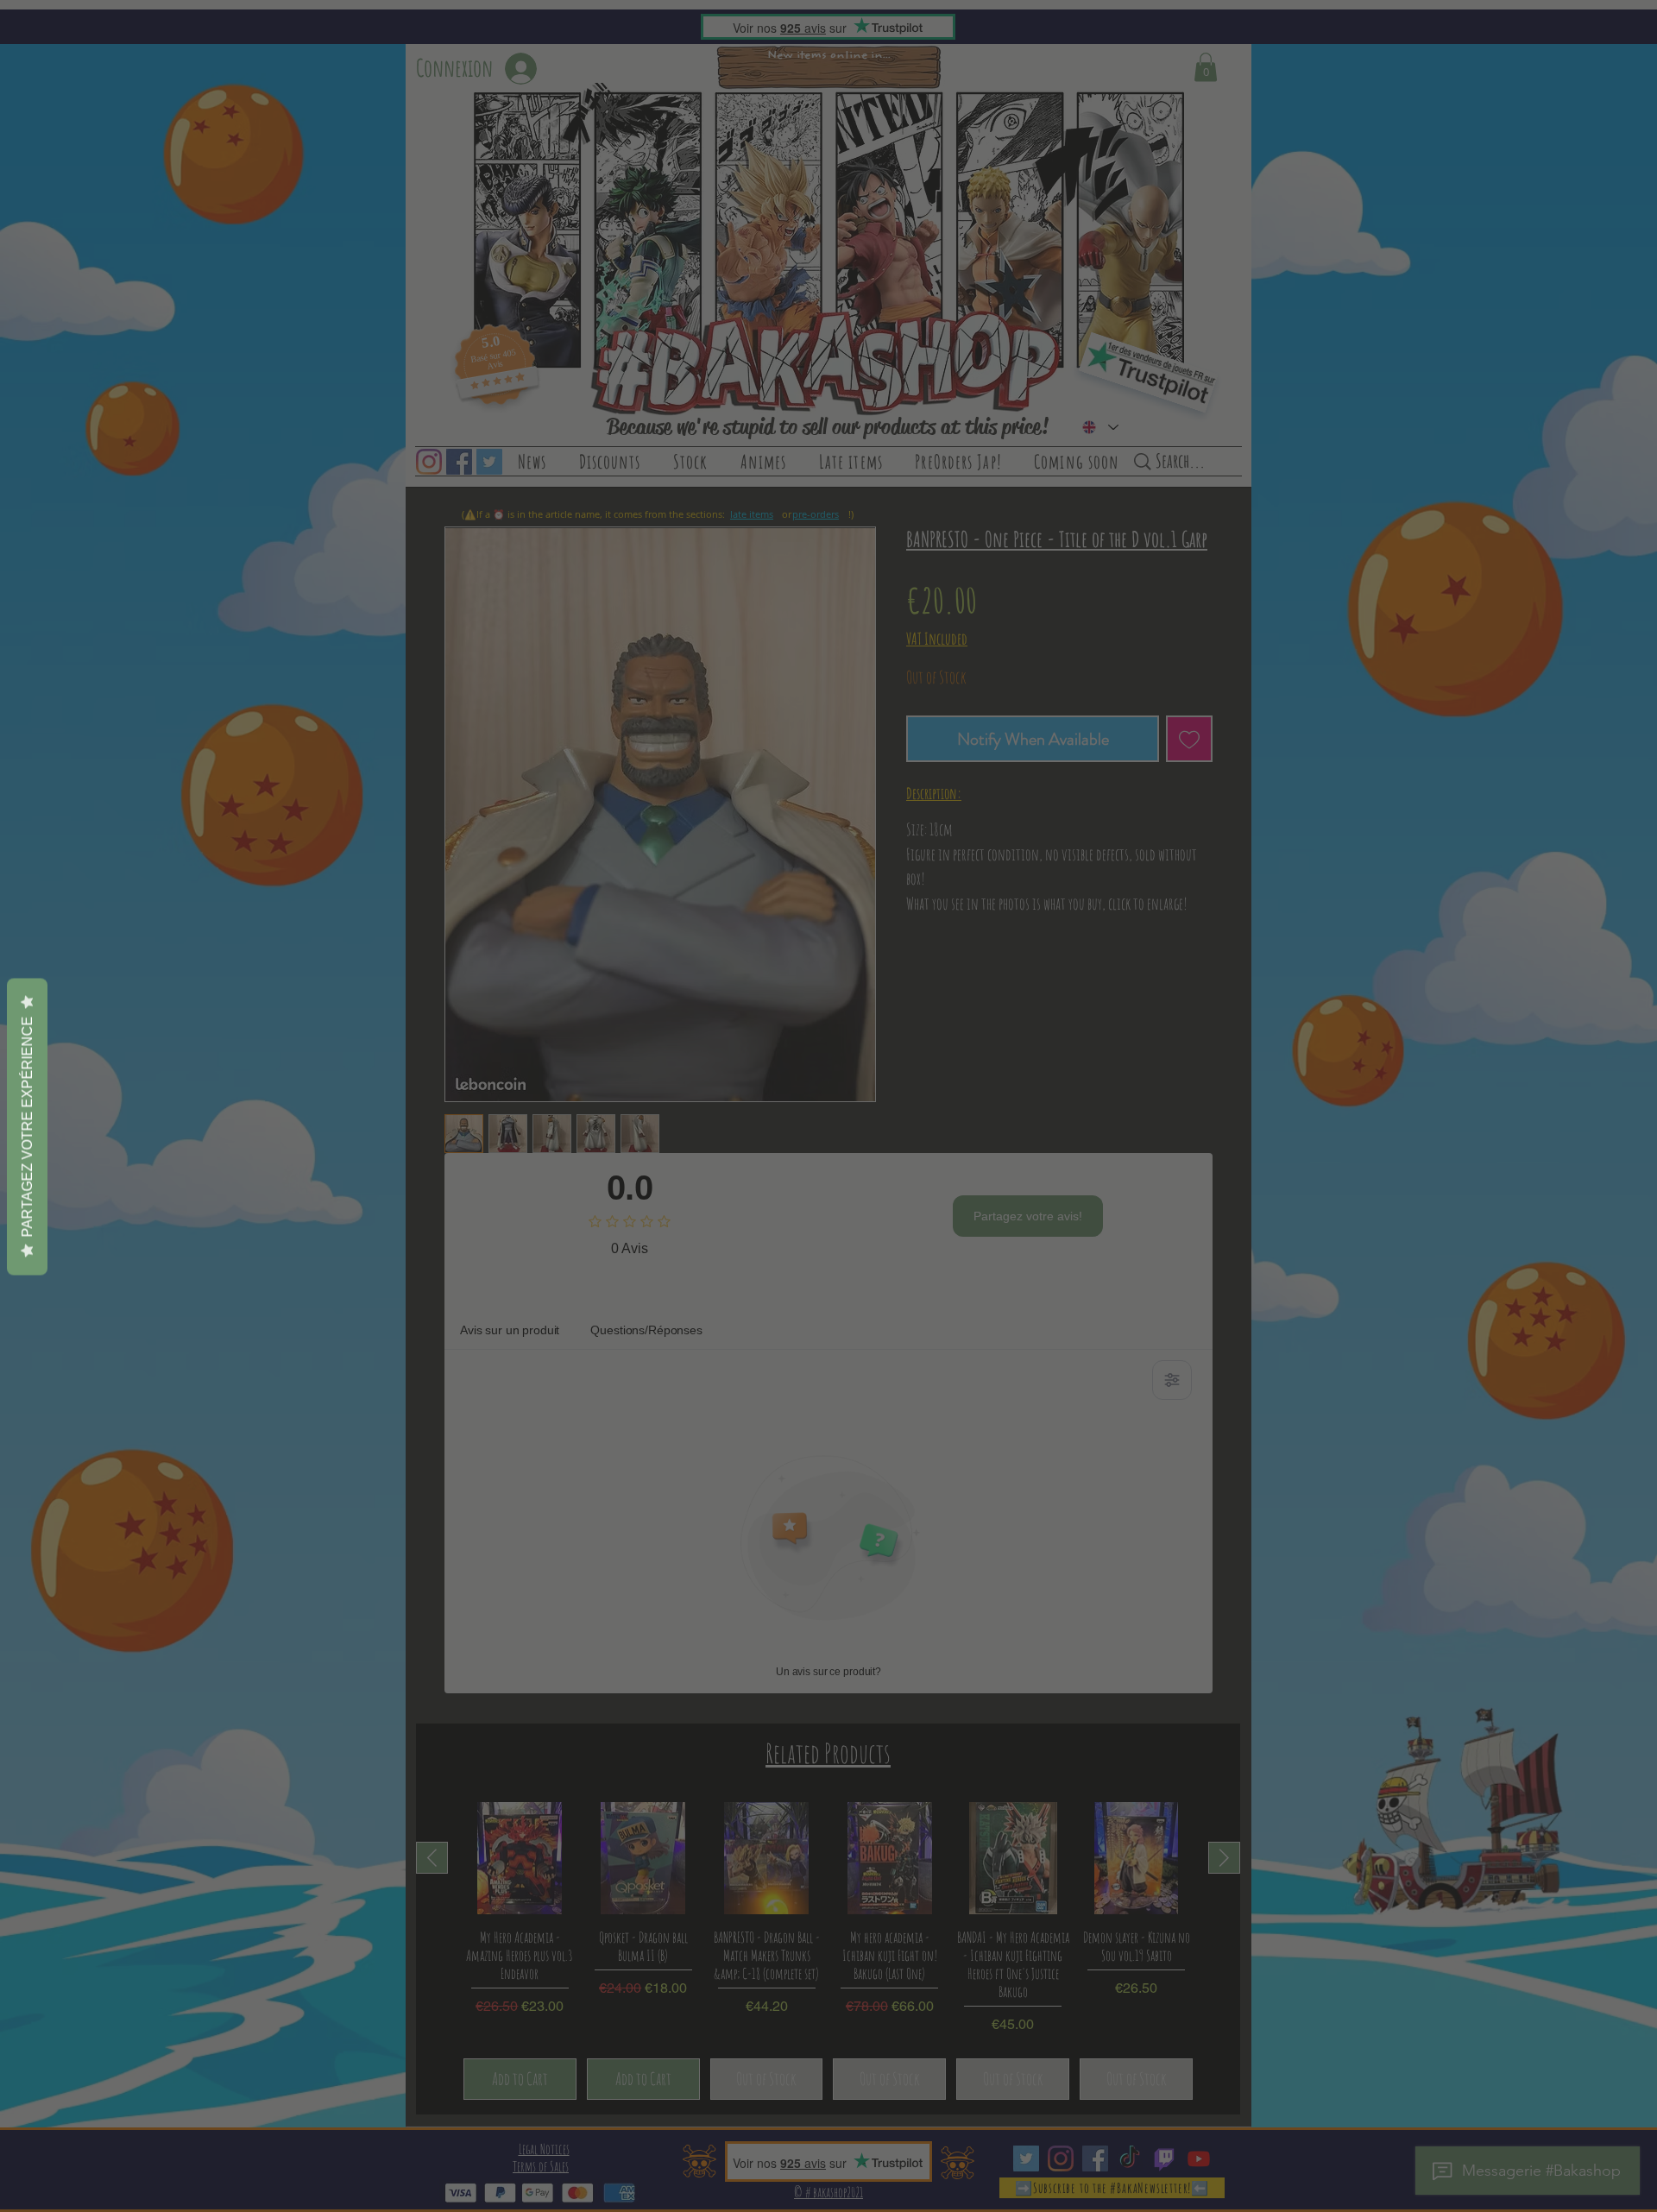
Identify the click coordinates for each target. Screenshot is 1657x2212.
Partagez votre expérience (27, 1126)
